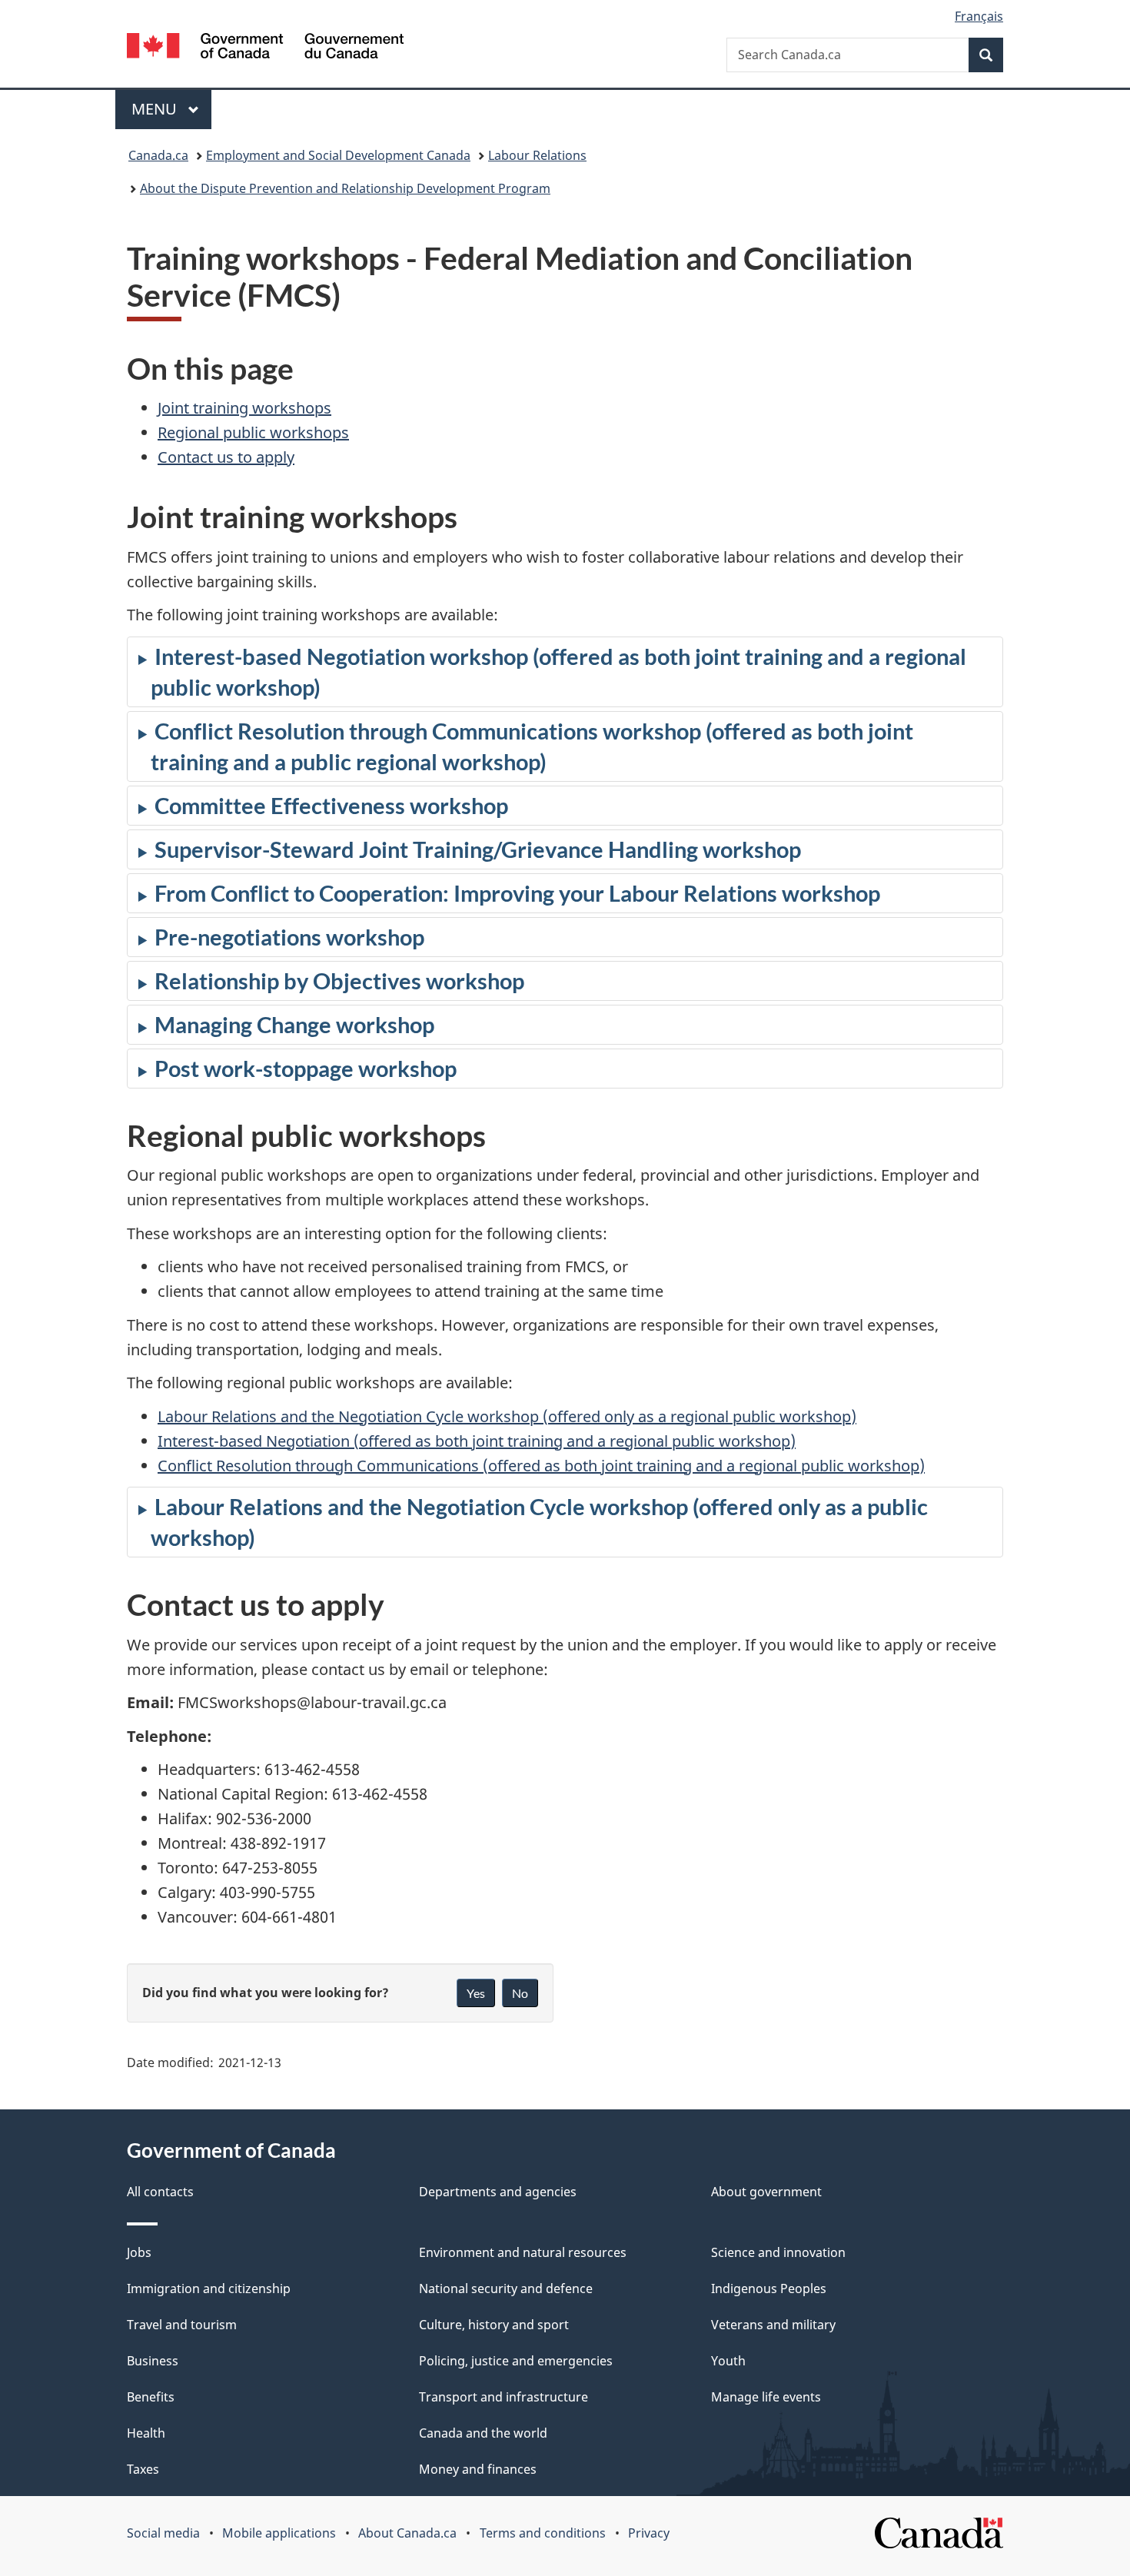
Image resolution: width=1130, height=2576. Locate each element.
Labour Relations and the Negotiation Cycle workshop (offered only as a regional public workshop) (507, 1416)
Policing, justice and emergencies (516, 2361)
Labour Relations (537, 155)
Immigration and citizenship (209, 2288)
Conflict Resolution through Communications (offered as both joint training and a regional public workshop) (541, 1466)
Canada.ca (158, 155)
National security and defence (506, 2288)
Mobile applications (279, 2533)
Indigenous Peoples (769, 2288)
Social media (163, 2533)
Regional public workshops (253, 432)
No (520, 1993)
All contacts (160, 2192)
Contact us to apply (226, 457)
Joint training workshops (244, 408)
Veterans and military (773, 2325)
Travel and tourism (182, 2325)
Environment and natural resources (523, 2252)
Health (146, 2433)
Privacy (649, 2533)
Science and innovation (778, 2252)
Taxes (143, 2469)
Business (153, 2361)
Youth (728, 2361)
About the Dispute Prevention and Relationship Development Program (345, 188)
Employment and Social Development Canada (338, 155)
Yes (476, 1993)
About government (766, 2192)
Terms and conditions (543, 2533)
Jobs (139, 2252)
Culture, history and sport (494, 2325)
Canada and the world (483, 2433)
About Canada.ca (407, 2533)
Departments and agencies (498, 2192)
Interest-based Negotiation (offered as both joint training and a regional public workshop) (477, 1441)
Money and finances (478, 2469)
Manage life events (766, 2397)
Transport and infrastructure (504, 2397)
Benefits (151, 2397)
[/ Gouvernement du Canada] (265, 48)
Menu (156, 109)
